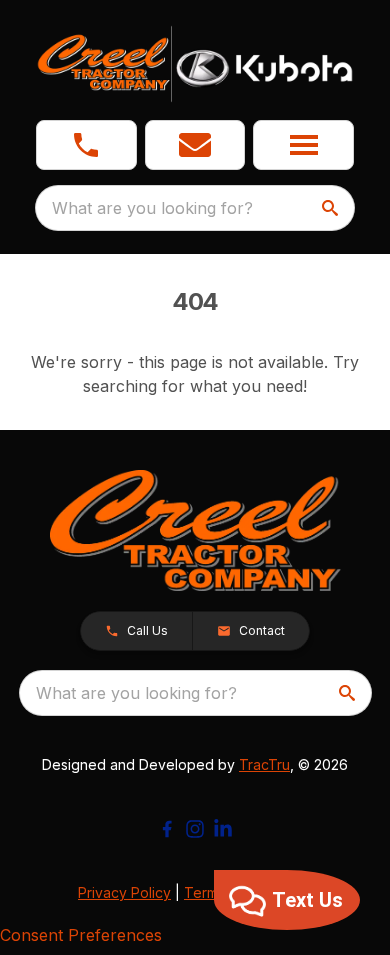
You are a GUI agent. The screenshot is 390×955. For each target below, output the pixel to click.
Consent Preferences (81, 935)
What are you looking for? (152, 208)
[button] (86, 145)
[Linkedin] (223, 829)
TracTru (264, 764)
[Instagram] (195, 829)
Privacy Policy (124, 892)
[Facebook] (167, 829)
